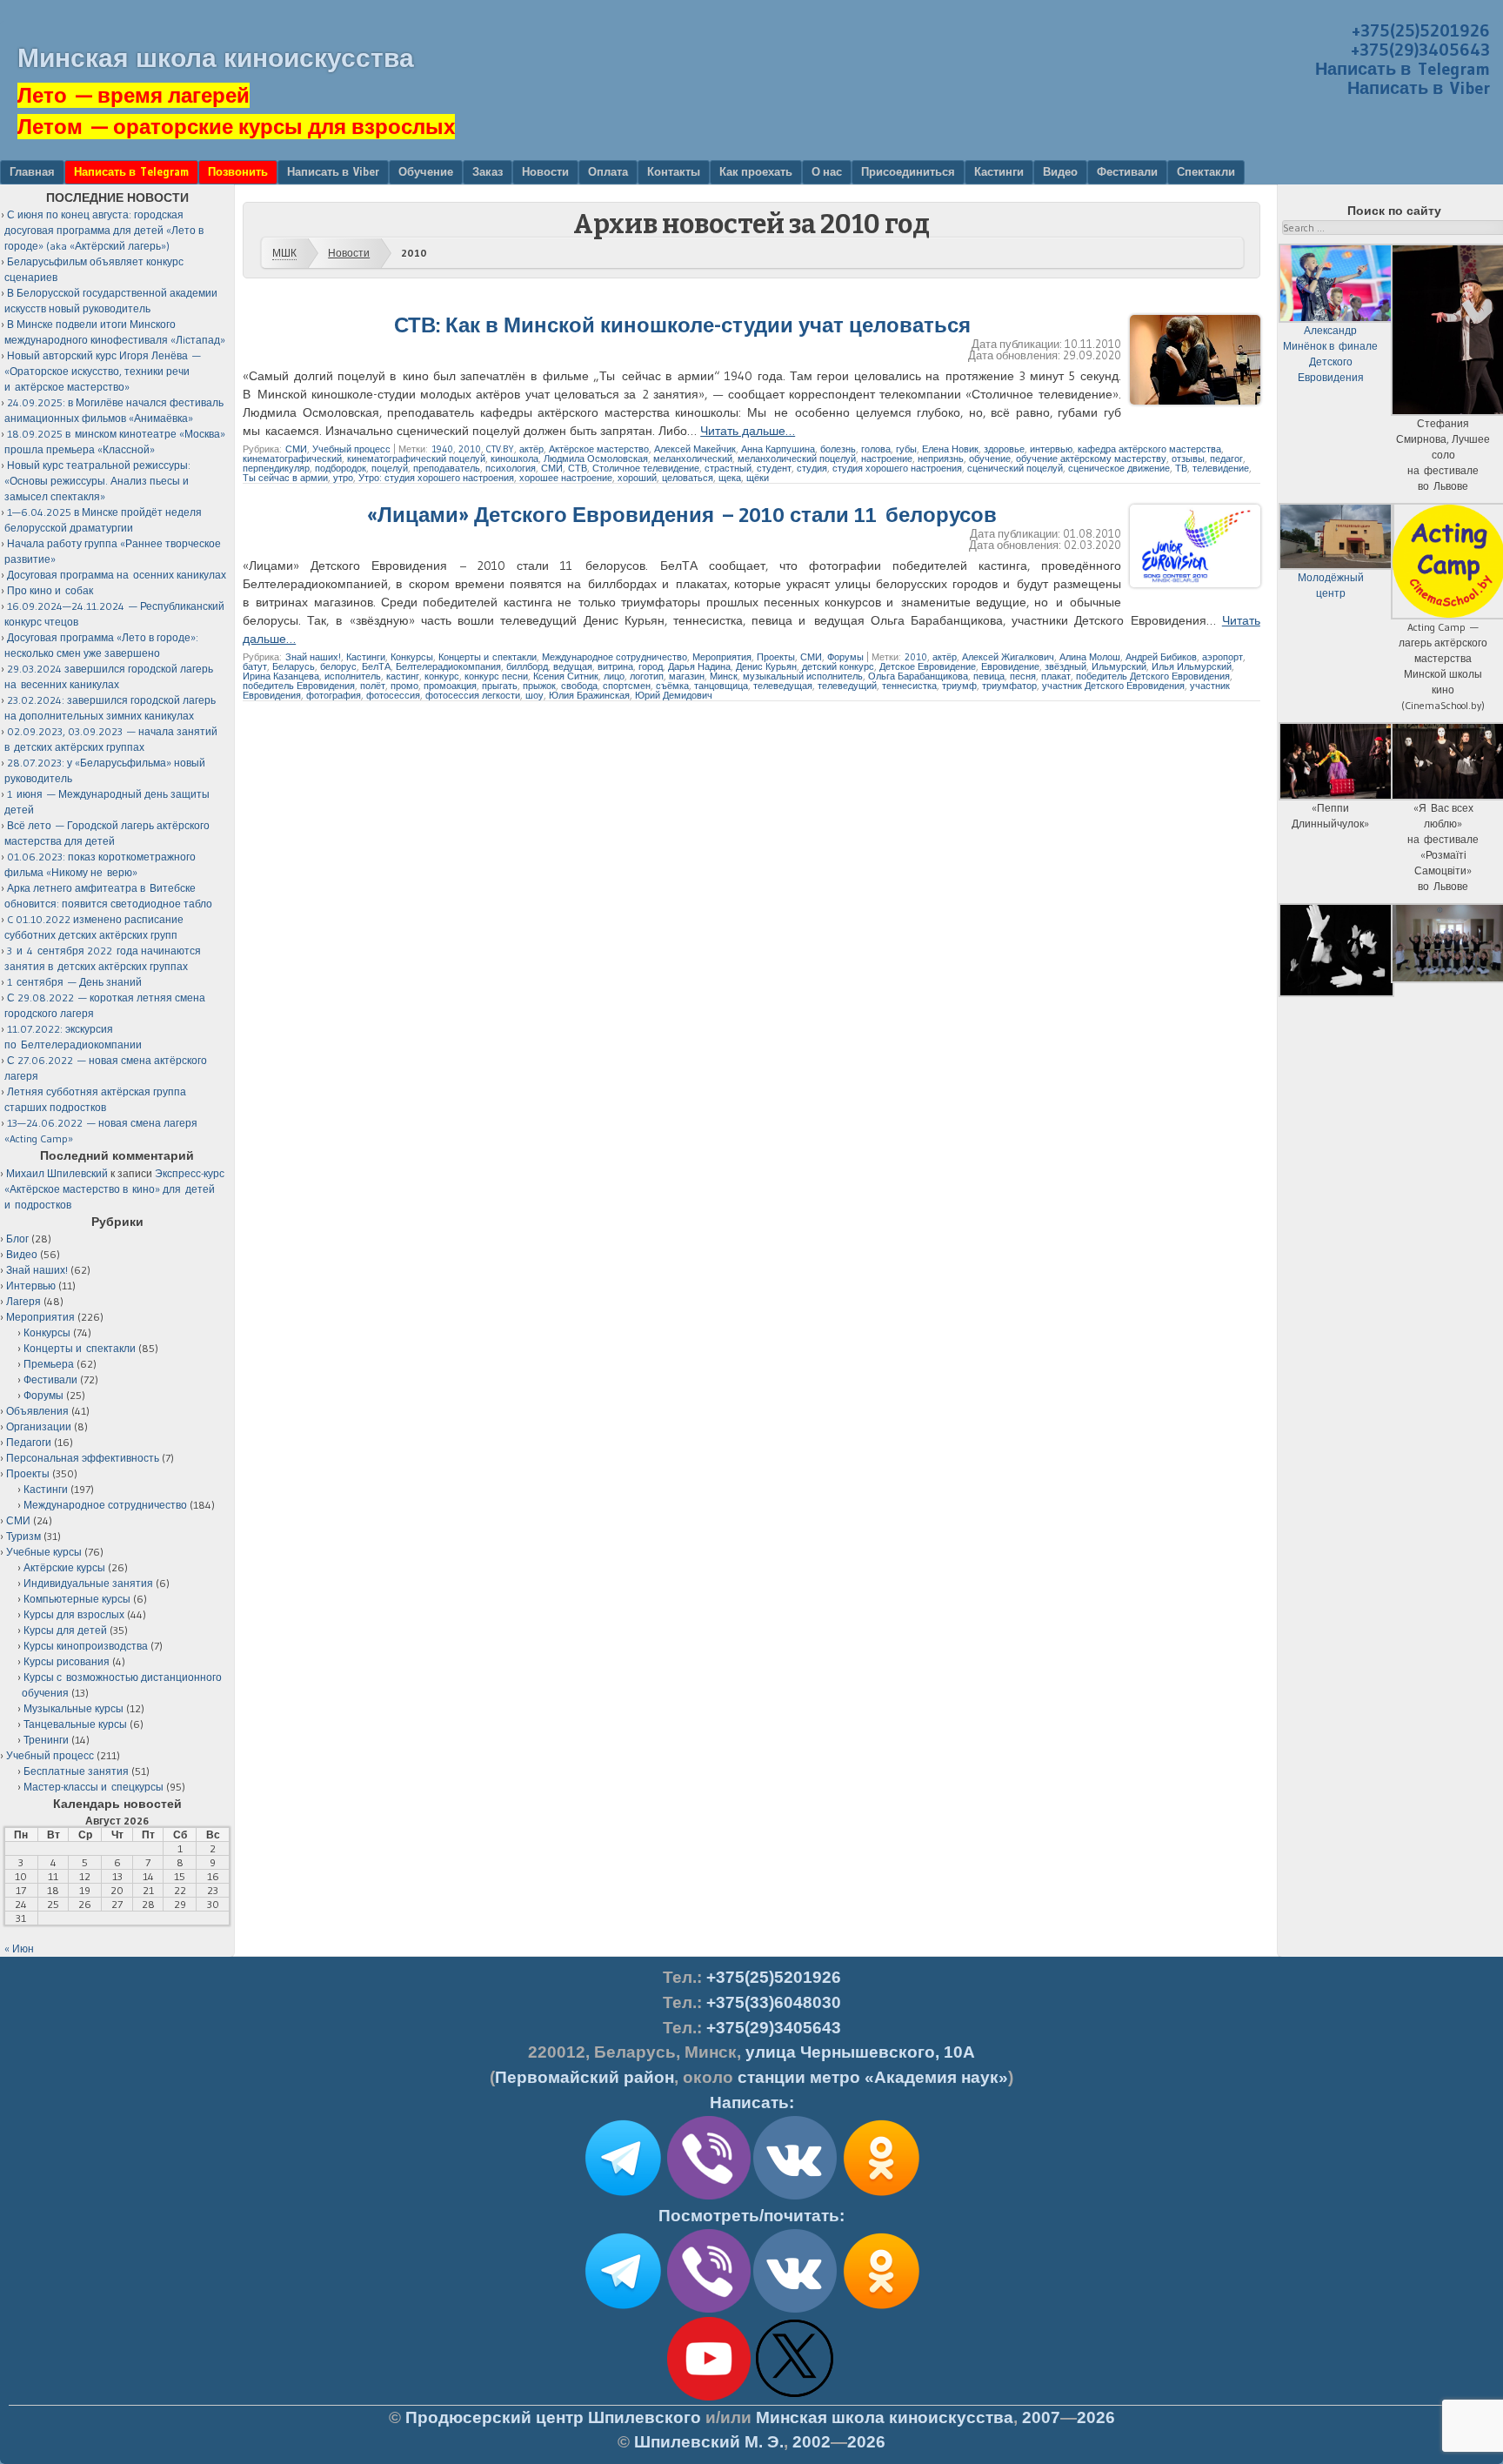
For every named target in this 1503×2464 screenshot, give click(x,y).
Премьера (49, 1364)
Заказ (488, 171)
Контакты (674, 171)
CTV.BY (500, 449)
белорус (338, 666)
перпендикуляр (276, 468)
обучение (990, 459)
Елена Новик (950, 449)
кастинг (403, 676)
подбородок (341, 468)
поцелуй (390, 468)
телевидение (1221, 468)
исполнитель (353, 676)
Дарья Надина (699, 666)
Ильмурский (1119, 666)
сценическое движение (1119, 468)
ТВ (1181, 468)
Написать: (752, 2102)
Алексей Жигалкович (1008, 657)
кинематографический (292, 459)
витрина (615, 666)
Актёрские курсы (64, 1567)
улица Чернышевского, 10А (860, 2052)
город (651, 666)
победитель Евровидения (299, 686)
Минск (724, 676)
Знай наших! (313, 657)
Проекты (776, 657)
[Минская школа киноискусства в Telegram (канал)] (623, 2309)
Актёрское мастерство (599, 449)
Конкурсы (412, 657)
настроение (887, 459)
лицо (614, 676)
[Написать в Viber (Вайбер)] (709, 2196)
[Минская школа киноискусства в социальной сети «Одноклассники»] (881, 2309)
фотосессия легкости (473, 695)
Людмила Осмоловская (596, 459)
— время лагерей (134, 95)
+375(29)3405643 (1420, 50)
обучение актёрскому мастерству (1091, 459)
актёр (531, 449)
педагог (1226, 459)
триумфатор (1009, 686)
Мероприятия (722, 657)
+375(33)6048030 (774, 2002)
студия (812, 468)
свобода (579, 686)
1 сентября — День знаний (74, 982)
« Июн (19, 1948)
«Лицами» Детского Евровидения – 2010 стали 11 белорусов (682, 515)
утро (343, 478)
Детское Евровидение (928, 666)
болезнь (838, 449)
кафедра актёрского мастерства (1149, 449)
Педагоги (29, 1442)
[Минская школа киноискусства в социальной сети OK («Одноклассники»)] (881, 2196)
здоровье (1004, 449)
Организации (39, 1426)
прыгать (500, 686)
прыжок (539, 686)
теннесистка (909, 686)
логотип (647, 676)
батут (255, 666)
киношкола (514, 459)
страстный (728, 468)
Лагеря (23, 1301)
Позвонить (238, 171)
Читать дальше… (748, 431)
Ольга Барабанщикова (918, 676)
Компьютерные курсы (77, 1599)
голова (876, 449)
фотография (334, 695)
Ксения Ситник (566, 676)
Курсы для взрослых (74, 1614)
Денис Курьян (766, 666)
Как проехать (756, 171)
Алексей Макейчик (695, 449)
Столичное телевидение (646, 468)
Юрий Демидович (674, 695)
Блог (17, 1239)
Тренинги (46, 1740)
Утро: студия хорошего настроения (436, 478)
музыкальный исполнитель (803, 676)
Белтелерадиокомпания (448, 666)
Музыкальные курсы (73, 1708)
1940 (442, 449)
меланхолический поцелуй (797, 459)
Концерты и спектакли (488, 657)
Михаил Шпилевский (57, 1173)
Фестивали (1127, 171)
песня (1023, 676)
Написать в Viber (1419, 88)
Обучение (426, 171)
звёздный (1065, 666)
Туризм (23, 1536)
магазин (687, 676)
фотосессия (393, 695)
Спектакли (1206, 171)
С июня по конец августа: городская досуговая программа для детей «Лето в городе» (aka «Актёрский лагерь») (104, 230)
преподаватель (447, 468)
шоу (534, 695)
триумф (959, 686)
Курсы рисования (67, 1661)
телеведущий (847, 686)
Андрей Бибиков (1161, 657)
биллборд (527, 666)
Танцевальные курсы (75, 1724)
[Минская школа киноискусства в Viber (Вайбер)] (709, 2309)
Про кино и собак (50, 590)
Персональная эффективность (83, 1458)
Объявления (37, 1411)
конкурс (442, 676)
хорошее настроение (566, 478)
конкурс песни (496, 676)
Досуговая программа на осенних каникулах (117, 575)
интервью (1051, 449)
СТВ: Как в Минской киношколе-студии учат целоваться (682, 325)
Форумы (845, 657)
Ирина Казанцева (281, 676)
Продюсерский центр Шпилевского (553, 2417)
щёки (758, 478)
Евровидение (1010, 666)
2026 (1096, 2417)
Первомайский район (584, 2077)
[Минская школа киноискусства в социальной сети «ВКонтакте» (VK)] (795, 2309)
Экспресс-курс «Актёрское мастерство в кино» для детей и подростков (114, 1189)
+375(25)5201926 (1421, 30)
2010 (470, 449)
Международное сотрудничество (615, 657)
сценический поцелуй (1015, 468)
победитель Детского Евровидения (1153, 676)
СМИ (296, 449)
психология (511, 468)
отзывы (1188, 459)
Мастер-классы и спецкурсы (94, 1787)
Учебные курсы (44, 1552)
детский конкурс (838, 666)
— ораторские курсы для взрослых (236, 127)
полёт (373, 686)
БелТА (376, 666)
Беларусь (294, 666)
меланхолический (693, 459)
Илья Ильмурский (1192, 666)
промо (404, 686)
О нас (827, 171)
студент (774, 468)
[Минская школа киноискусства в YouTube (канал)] (709, 2397)
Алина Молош (1090, 657)
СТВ (578, 468)
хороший (637, 478)
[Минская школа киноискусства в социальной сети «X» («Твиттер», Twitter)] (795, 2397)
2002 (812, 2442)
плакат (1056, 676)
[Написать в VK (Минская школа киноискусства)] (795, 2196)
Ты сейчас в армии (285, 478)
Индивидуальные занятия (88, 1583)
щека (730, 478)
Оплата (608, 171)
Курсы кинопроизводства (86, 1646)
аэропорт (1222, 657)
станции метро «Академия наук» (873, 2077)
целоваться (688, 478)
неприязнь (941, 459)
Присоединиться (908, 171)
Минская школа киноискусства (216, 58)
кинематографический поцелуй (416, 459)
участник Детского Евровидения (1113, 686)
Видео (1060, 171)
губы (906, 449)
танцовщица (721, 686)
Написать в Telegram (1403, 69)
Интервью (31, 1286)
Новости (545, 171)
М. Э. (709, 2442)
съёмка (672, 686)
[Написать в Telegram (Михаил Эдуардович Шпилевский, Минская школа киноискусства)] (623, 2196)
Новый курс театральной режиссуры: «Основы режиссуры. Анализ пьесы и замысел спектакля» (97, 481)
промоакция (450, 686)
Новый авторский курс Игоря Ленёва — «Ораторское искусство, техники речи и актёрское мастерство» (103, 371)
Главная (32, 171)
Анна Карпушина (778, 449)
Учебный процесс (351, 449)
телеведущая (783, 686)
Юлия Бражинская (589, 695)
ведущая (573, 666)
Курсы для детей (65, 1630)
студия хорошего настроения (897, 468)
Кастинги (999, 171)
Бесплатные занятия (76, 1771)
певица (989, 676)
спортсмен (627, 686)
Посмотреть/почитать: (751, 2216)
